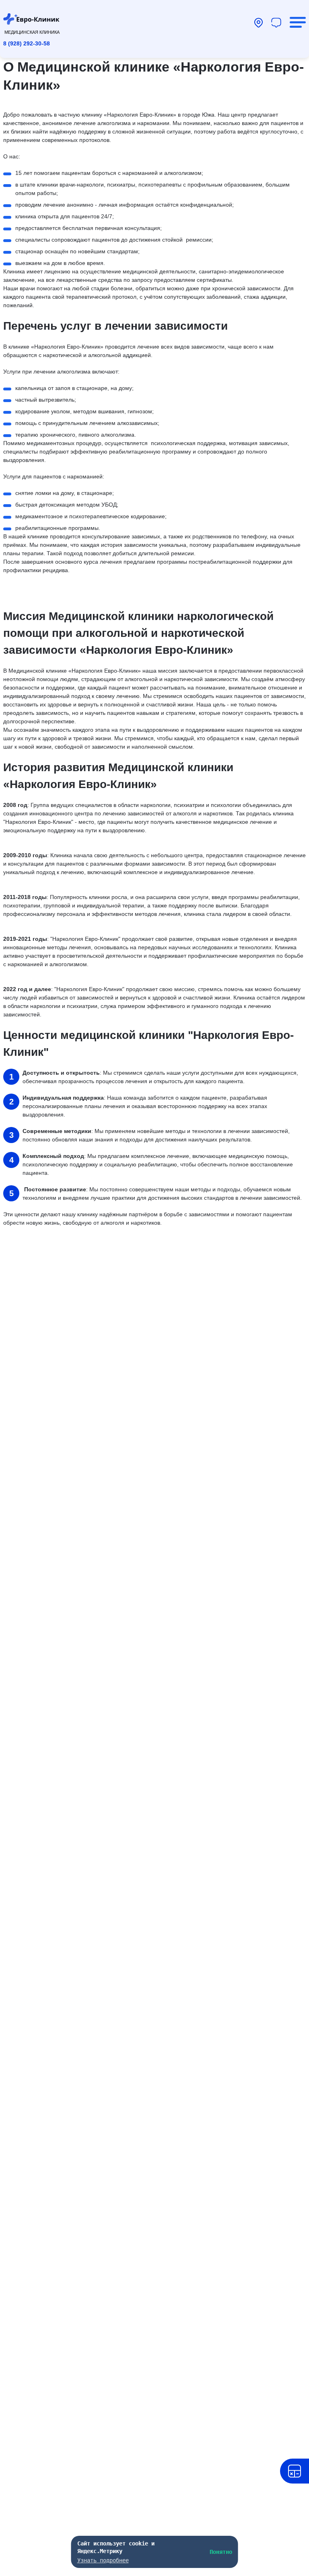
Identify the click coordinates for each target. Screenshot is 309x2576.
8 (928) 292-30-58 (27, 43)
